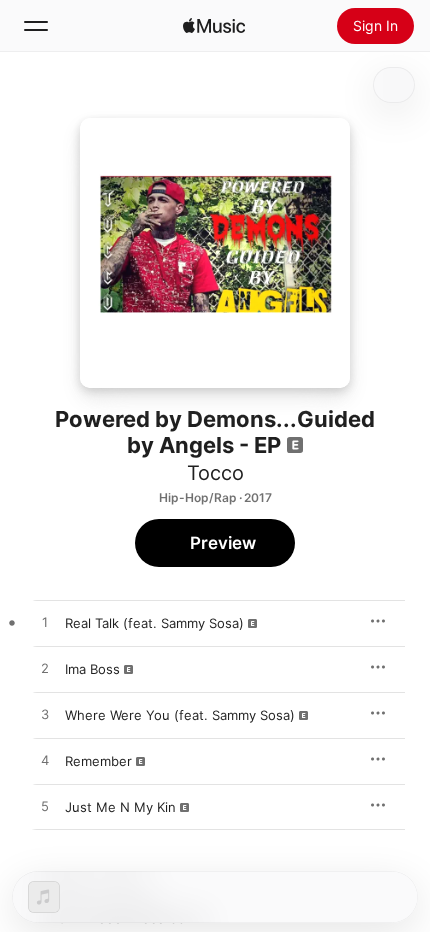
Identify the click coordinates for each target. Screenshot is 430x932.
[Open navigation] (36, 26)
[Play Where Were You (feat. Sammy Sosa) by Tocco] (45, 715)
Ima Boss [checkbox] (92, 669)
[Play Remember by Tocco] (45, 761)
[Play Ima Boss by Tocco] (45, 669)
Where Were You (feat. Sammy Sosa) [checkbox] (180, 715)
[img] (214, 26)
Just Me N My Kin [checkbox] (120, 807)
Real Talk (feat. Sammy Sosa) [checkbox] (154, 623)
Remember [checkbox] (98, 761)
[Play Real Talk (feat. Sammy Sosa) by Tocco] (45, 623)
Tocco (215, 473)
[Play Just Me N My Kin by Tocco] (45, 807)
